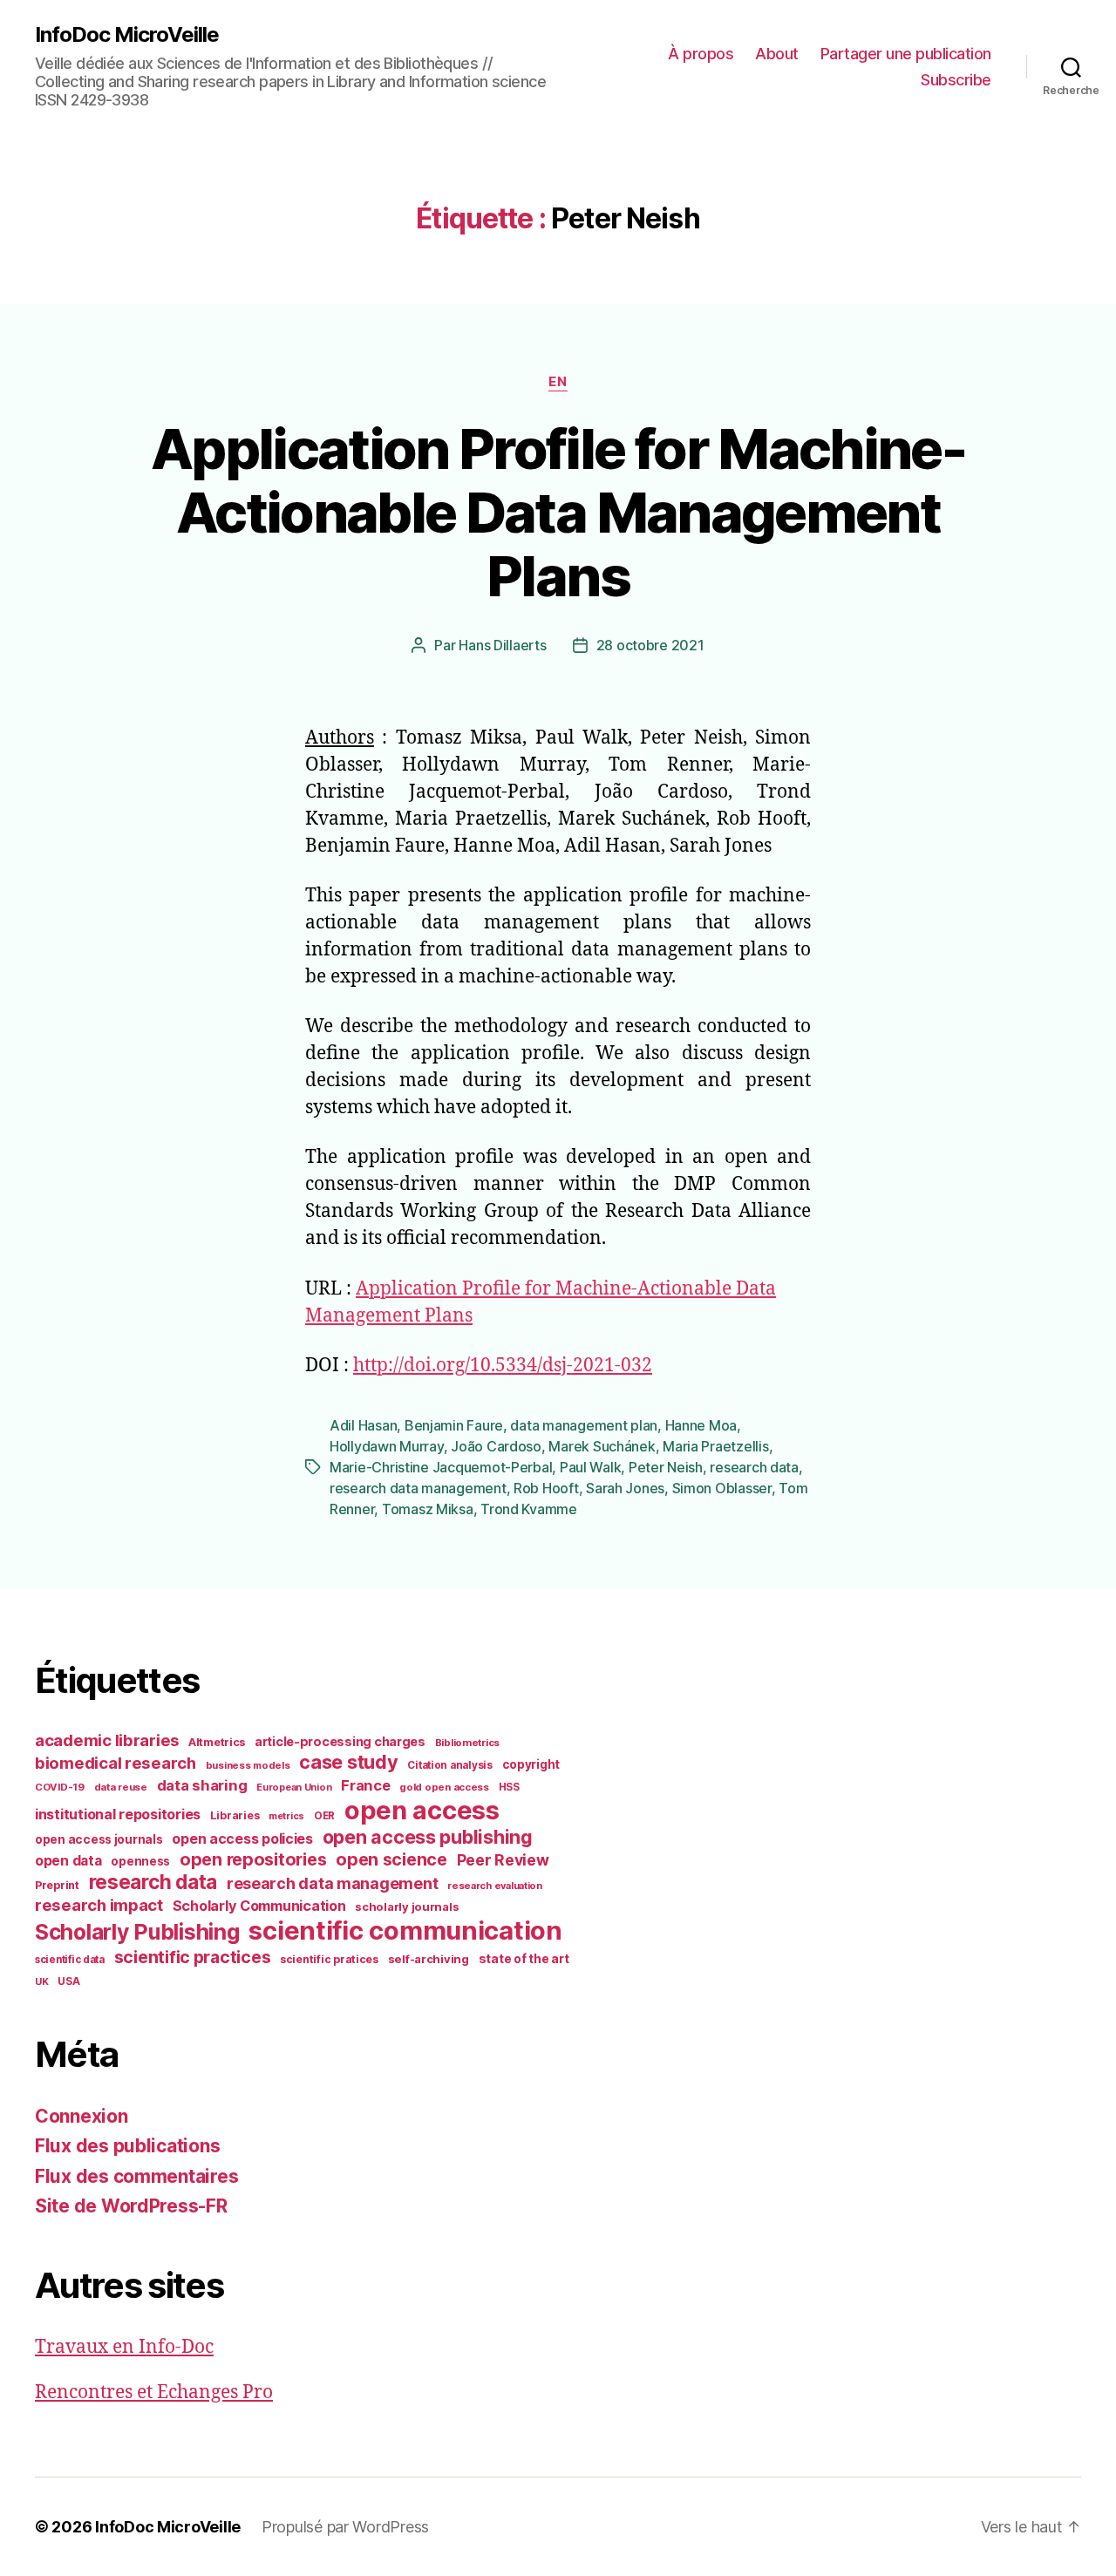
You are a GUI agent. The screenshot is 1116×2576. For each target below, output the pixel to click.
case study (348, 1762)
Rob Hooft (546, 1488)
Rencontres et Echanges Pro (154, 2392)
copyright (531, 1764)
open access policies (242, 1839)
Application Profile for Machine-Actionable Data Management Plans (558, 512)
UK (41, 1981)
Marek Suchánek (602, 1446)
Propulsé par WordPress (345, 2527)
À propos (701, 54)
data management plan (584, 1425)
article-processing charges (340, 1741)
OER (324, 1816)
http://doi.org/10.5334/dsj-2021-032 (503, 1366)
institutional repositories (118, 1814)
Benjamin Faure (454, 1425)
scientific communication (405, 1930)
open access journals (99, 1839)
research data (754, 1467)
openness (140, 1861)
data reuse (121, 1787)
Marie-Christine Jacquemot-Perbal (441, 1467)
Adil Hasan (363, 1425)
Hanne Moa (701, 1425)
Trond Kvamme (529, 1509)
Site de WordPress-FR (131, 2206)
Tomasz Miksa (428, 1509)
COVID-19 (60, 1787)
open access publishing (428, 1837)
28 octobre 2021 (650, 645)
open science (391, 1859)
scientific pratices (329, 1959)
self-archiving (429, 1959)
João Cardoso (496, 1446)
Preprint (57, 1885)
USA (68, 1981)
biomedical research (116, 1763)
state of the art (524, 1959)
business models (248, 1765)
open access (422, 1810)
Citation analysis (449, 1765)
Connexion (82, 2116)
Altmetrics (217, 1742)
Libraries (235, 1815)
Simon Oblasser (722, 1488)
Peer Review (503, 1860)
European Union (294, 1787)
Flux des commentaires (136, 2176)
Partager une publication (906, 54)
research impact (99, 1905)
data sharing (202, 1785)
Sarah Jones (625, 1488)
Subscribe (956, 80)
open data (68, 1861)
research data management (418, 1488)
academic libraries (107, 1740)
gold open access (444, 1787)
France (365, 1785)
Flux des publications (127, 2146)
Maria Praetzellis (715, 1446)
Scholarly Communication (259, 1906)
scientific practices (193, 1957)
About (777, 54)
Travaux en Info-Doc (124, 2347)
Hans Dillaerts (502, 645)
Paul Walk (591, 1467)
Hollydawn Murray (387, 1446)
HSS (509, 1787)
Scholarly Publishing (137, 1932)
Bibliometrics (468, 1743)
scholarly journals (407, 1907)
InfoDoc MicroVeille (127, 35)
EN (558, 382)
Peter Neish (666, 1467)
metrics (286, 1816)
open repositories (253, 1859)
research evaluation (495, 1886)
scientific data (70, 1960)
